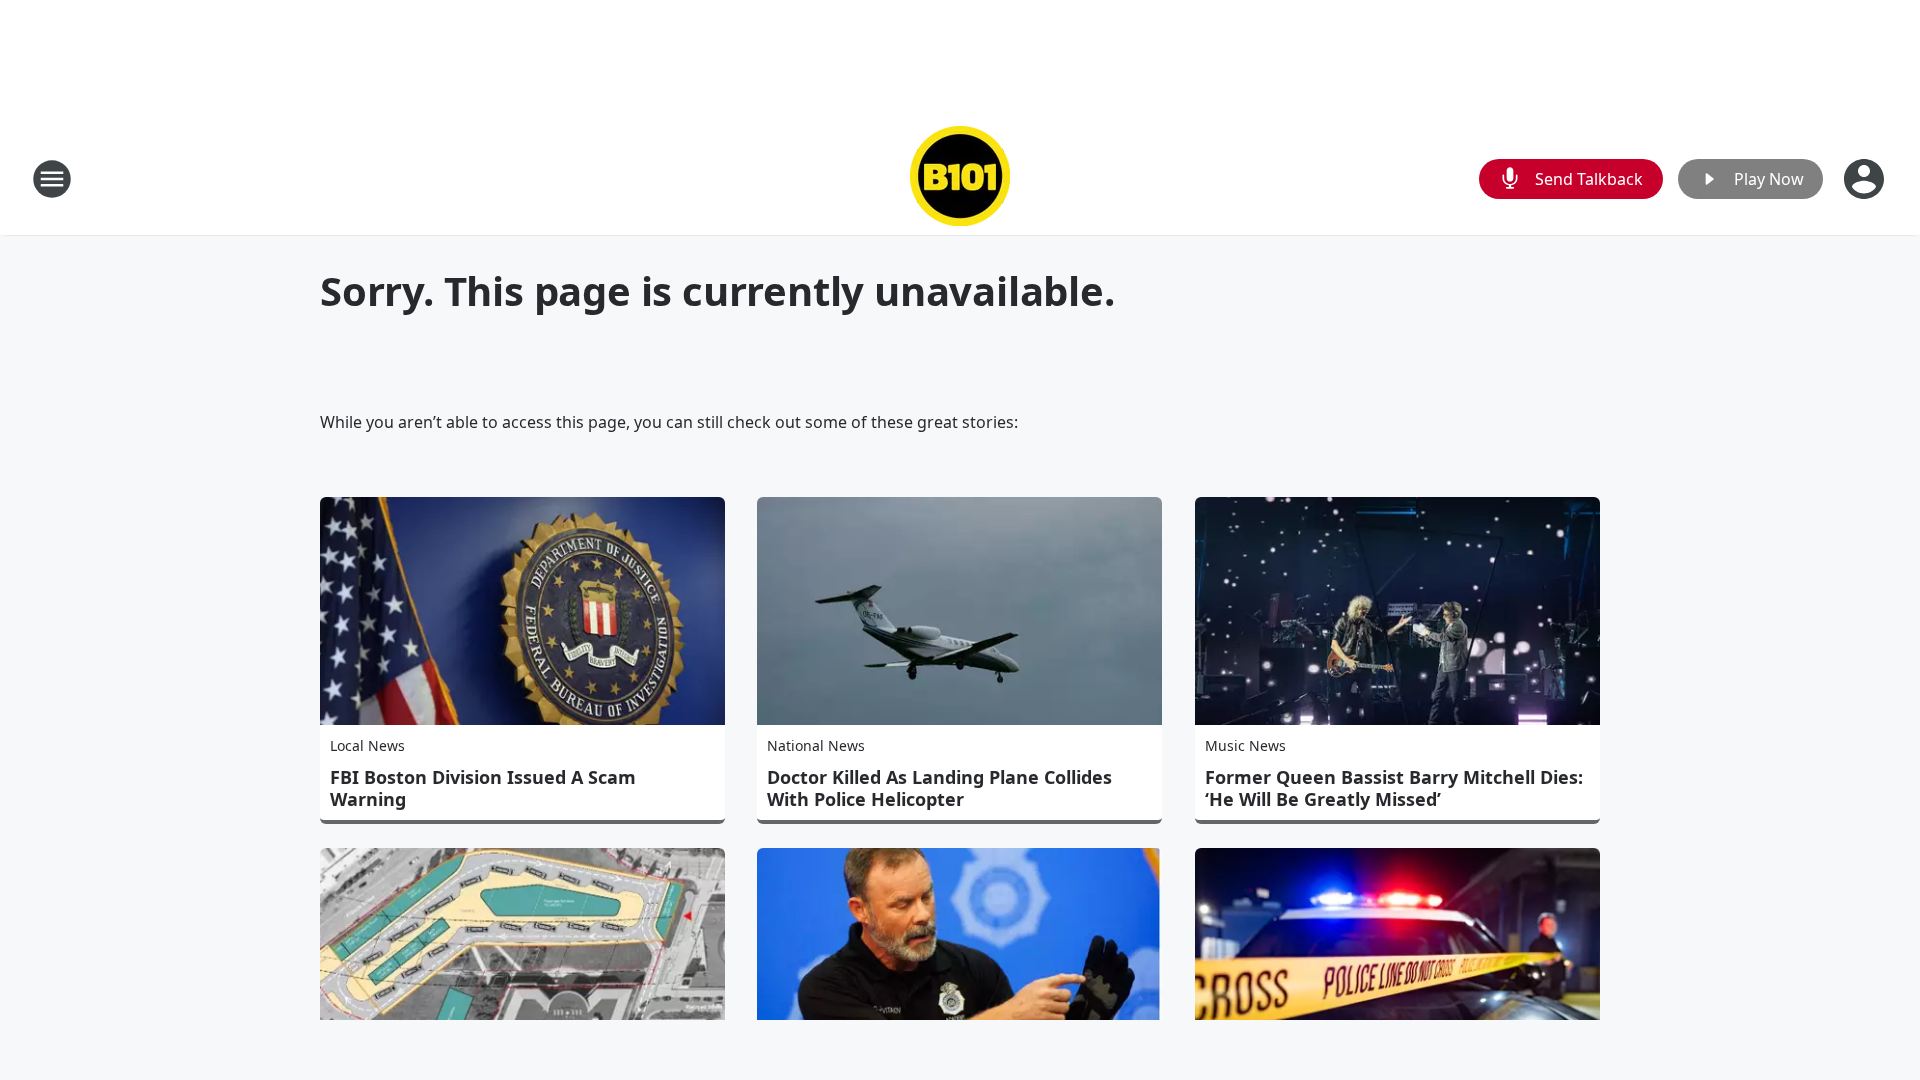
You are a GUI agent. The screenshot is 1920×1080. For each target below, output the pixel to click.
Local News (367, 745)
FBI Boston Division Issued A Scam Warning (483, 788)
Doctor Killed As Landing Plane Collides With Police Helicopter (939, 788)
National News (816, 745)
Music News (1245, 745)
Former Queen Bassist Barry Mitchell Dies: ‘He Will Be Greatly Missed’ (1394, 788)
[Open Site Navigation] (52, 179)
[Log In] (1866, 179)
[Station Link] (960, 178)
